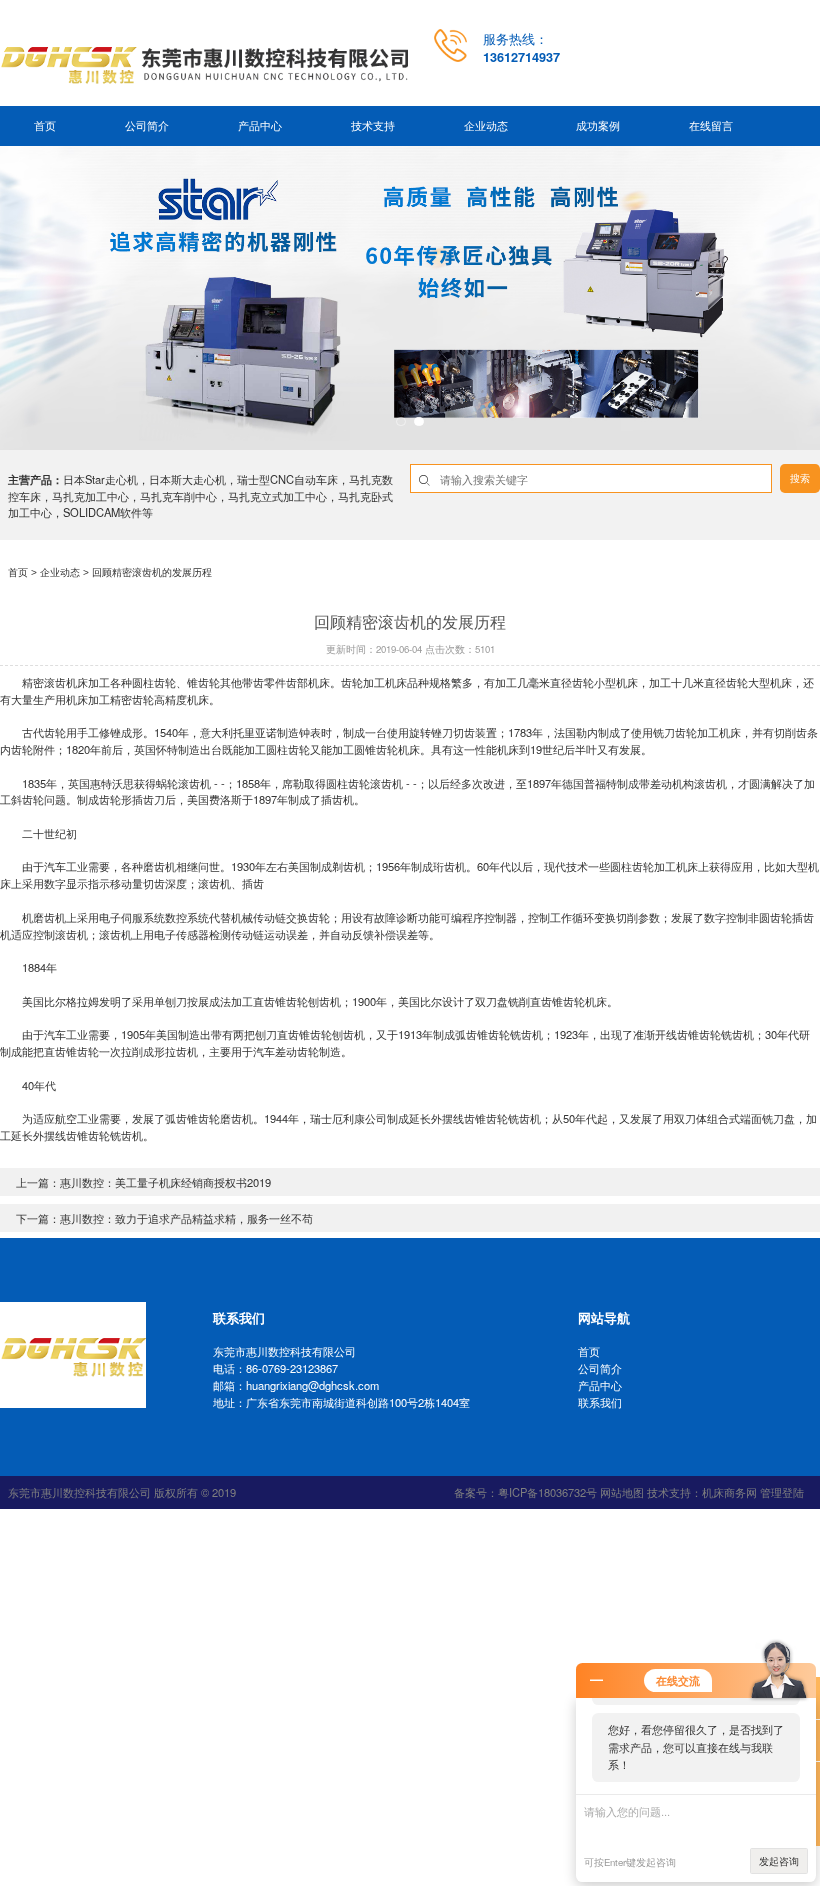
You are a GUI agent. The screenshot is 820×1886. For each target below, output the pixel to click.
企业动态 (486, 126)
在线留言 (711, 126)
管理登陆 (782, 1492)
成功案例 (598, 126)
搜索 (800, 478)
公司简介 (147, 126)
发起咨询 (779, 1861)
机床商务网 (729, 1492)
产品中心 (260, 126)
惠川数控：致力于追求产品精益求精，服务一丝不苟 (186, 1218)
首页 (45, 126)
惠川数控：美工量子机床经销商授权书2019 (165, 1182)
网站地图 (622, 1492)
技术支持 (373, 126)
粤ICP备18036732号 (547, 1492)
